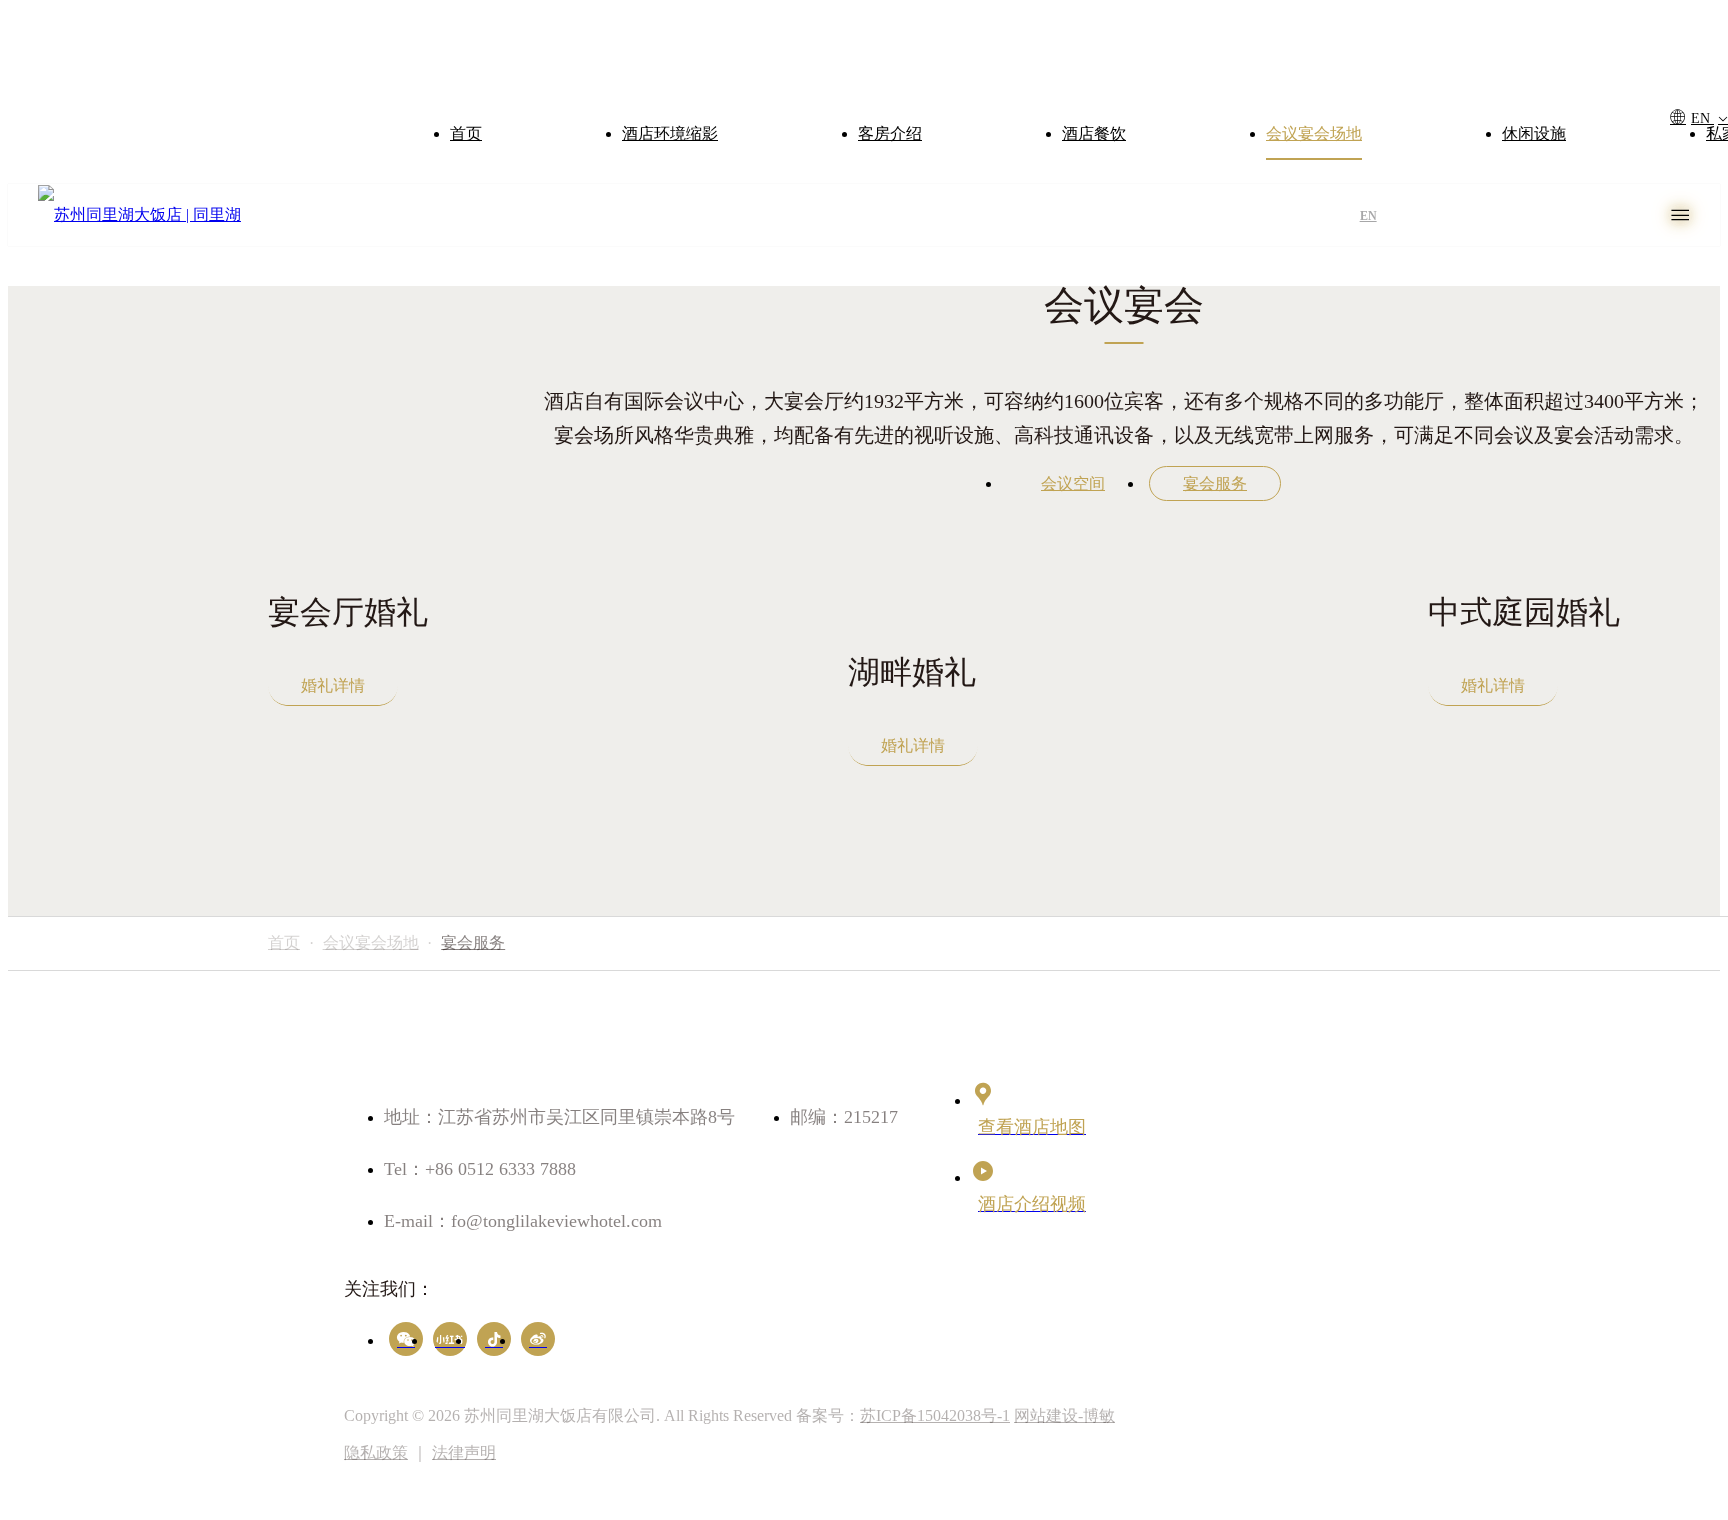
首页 (466, 133)
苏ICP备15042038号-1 (935, 1415)
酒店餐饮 (1094, 133)
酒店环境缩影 (670, 133)
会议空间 (1073, 483)
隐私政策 (376, 1452)
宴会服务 (1215, 483)
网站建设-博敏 (1064, 1415)
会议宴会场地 (1314, 133)
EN (1702, 118)
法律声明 (464, 1452)
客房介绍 (890, 133)
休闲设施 (1534, 133)
